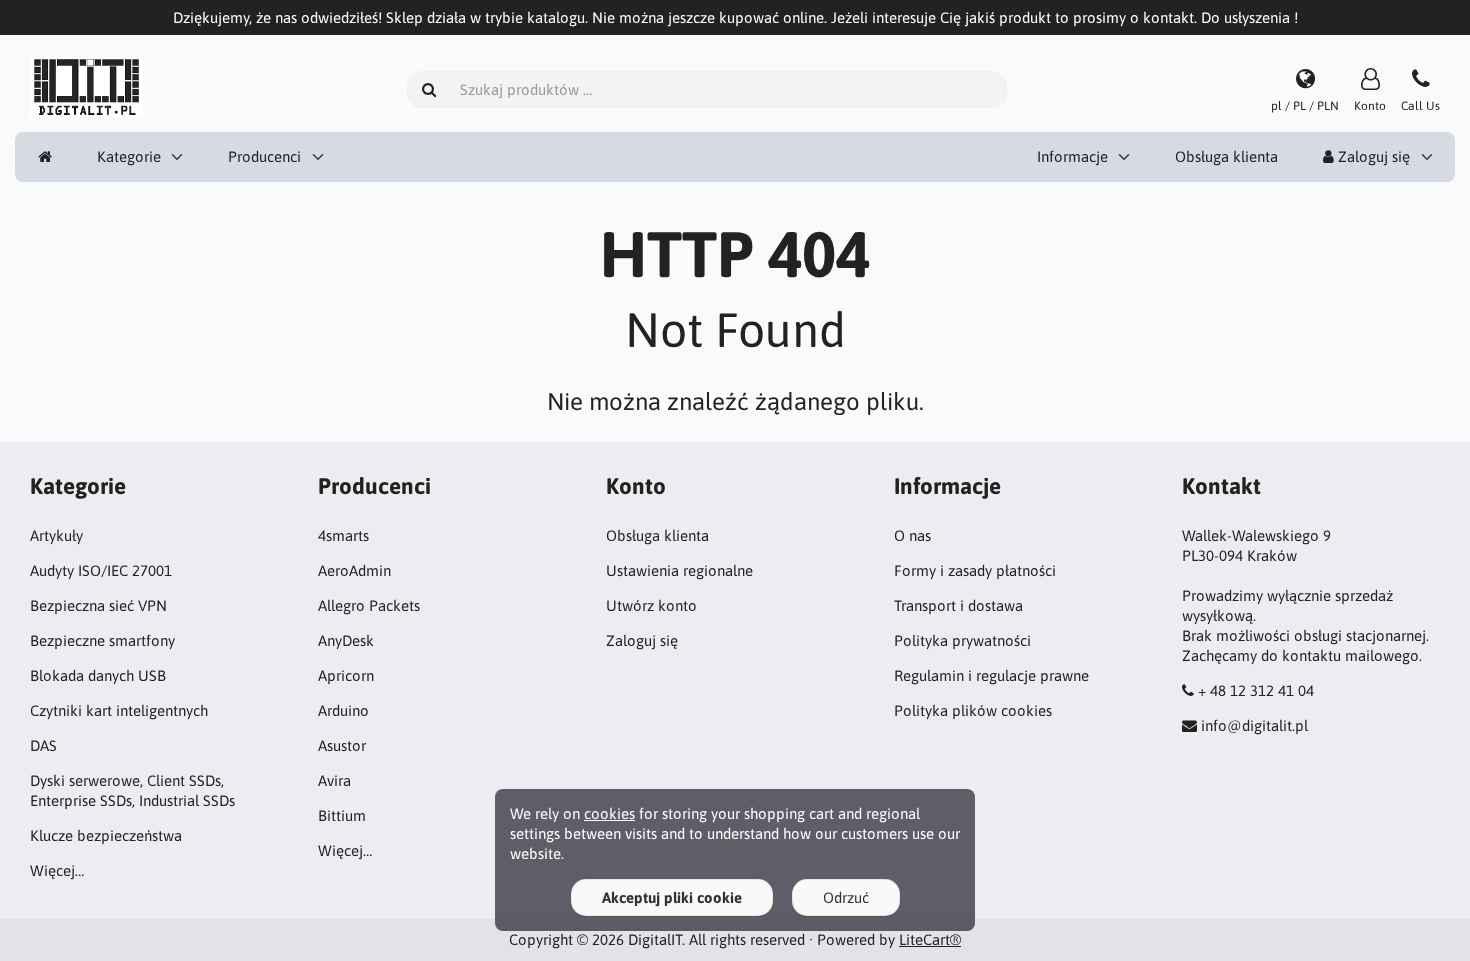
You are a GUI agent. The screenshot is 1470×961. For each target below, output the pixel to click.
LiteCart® (930, 939)
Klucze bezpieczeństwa (106, 835)
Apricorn (346, 675)
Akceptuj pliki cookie (672, 897)
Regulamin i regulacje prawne (991, 675)
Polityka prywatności (962, 640)
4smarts (343, 535)
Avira (334, 780)
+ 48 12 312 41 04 (1256, 690)
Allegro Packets (369, 605)
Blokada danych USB (98, 675)
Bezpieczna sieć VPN (98, 605)
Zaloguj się (1372, 156)
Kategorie (129, 156)
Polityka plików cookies (973, 710)
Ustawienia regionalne (679, 570)
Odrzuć (846, 897)
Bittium (342, 815)
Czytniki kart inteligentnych (119, 710)
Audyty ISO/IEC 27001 (101, 570)
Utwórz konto (651, 605)
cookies (609, 813)
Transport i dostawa (958, 605)
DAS (43, 745)
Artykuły (56, 535)
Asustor (342, 745)
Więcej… (57, 870)
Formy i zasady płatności (975, 570)
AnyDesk (346, 640)
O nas (912, 535)
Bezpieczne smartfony (102, 640)
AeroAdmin (354, 570)
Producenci (264, 156)
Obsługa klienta (1226, 156)
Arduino (343, 710)
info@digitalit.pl (1254, 725)
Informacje (1072, 156)
